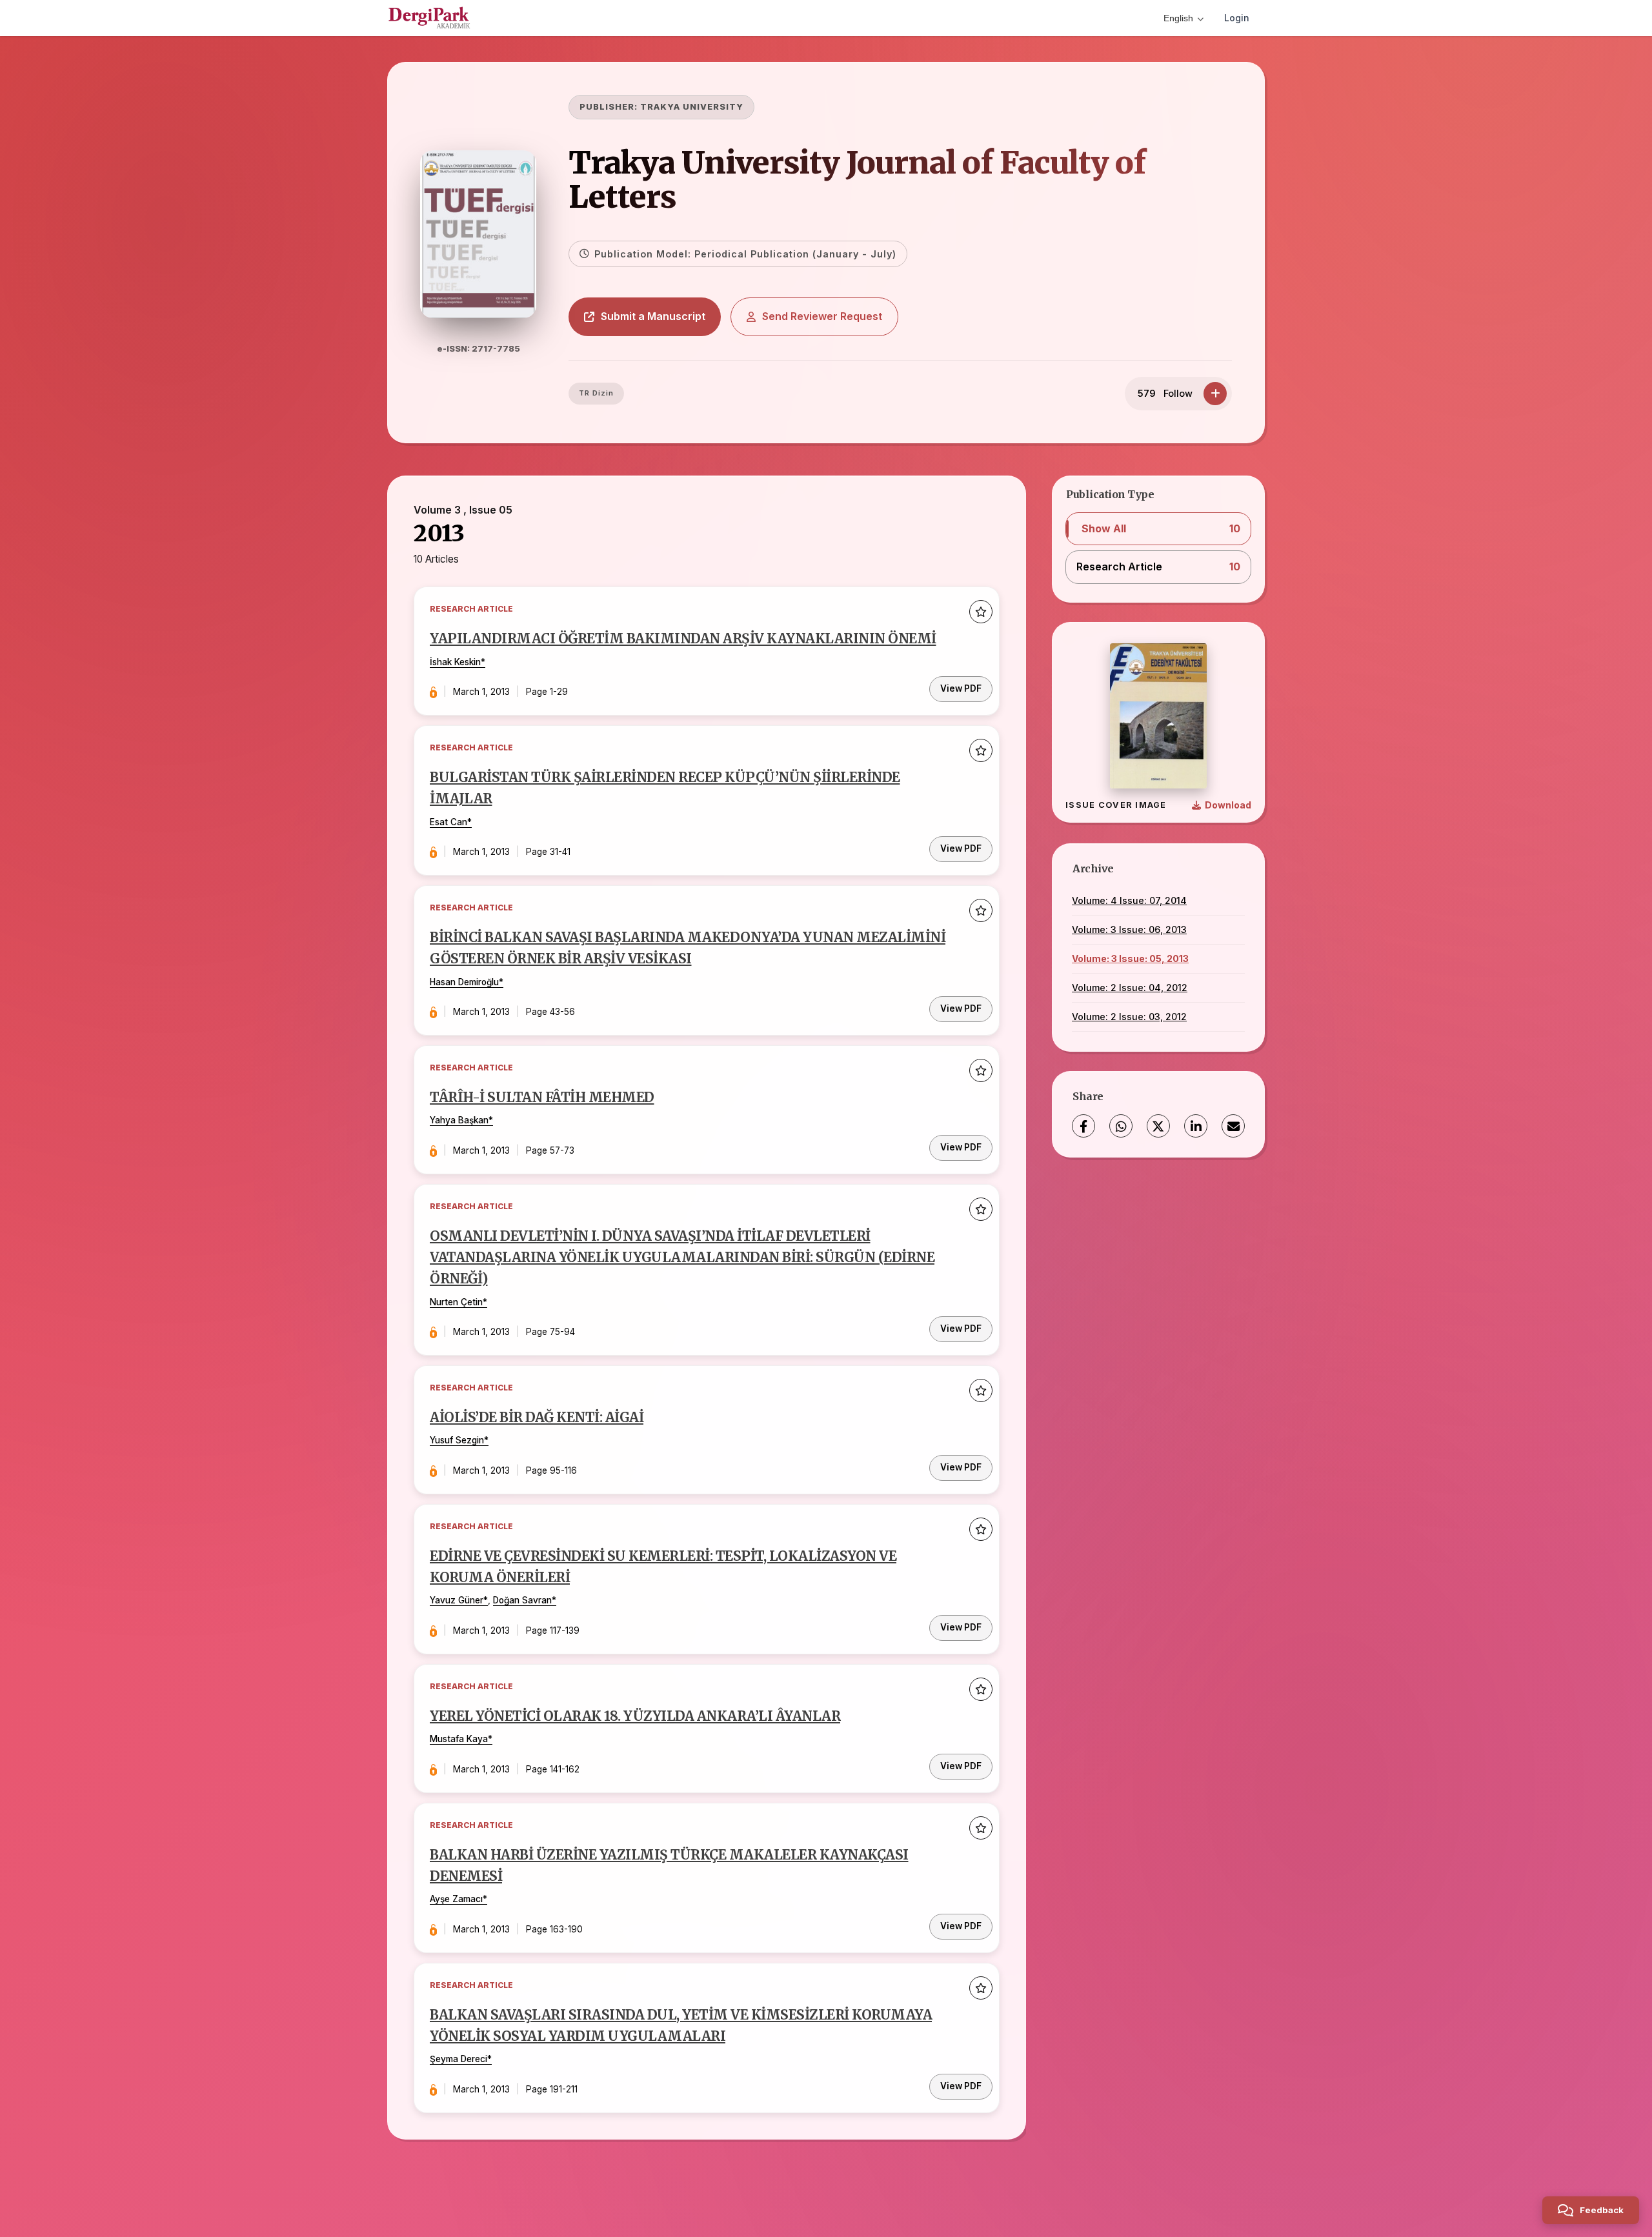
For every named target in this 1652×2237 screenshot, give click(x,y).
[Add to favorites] (981, 612)
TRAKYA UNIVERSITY (692, 107)
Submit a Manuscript (653, 316)
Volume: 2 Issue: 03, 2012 (1129, 1017)
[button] (1158, 529)
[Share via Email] (1233, 1126)
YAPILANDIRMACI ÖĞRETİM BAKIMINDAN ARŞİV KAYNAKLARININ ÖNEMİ (683, 639)
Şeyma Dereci (458, 2059)
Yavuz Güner (457, 1600)
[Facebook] (1083, 1126)
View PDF (961, 688)
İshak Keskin (455, 662)
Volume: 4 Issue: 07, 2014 (1129, 900)
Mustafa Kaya (459, 1739)
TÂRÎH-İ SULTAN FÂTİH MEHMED (542, 1098)
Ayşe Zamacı (456, 1899)
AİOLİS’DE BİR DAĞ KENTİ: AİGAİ (537, 1418)
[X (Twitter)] (1158, 1126)
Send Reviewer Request (822, 316)
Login (1237, 18)
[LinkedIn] (1196, 1126)
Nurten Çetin (456, 1302)
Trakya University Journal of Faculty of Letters (857, 180)
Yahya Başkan (459, 1120)
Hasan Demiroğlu (464, 982)
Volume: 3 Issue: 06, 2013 (1129, 929)
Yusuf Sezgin (457, 1440)
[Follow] (1215, 394)
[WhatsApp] (1121, 1126)
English (1178, 18)
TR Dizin (596, 393)
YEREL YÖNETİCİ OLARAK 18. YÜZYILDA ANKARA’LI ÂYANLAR (635, 1716)
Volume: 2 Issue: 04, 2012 (1130, 988)
